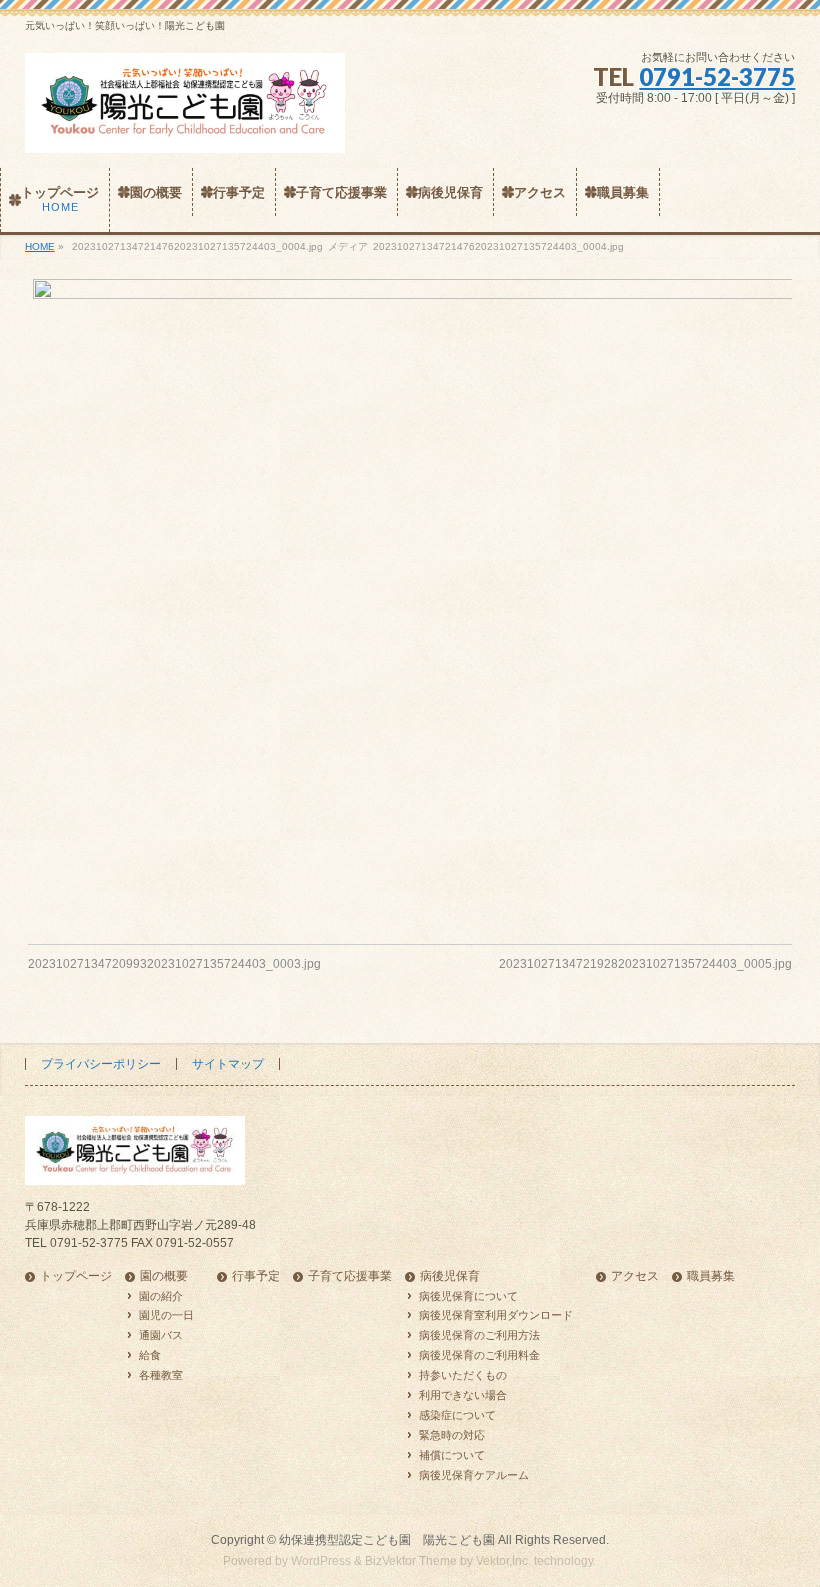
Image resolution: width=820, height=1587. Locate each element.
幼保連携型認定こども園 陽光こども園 (387, 1540)
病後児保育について (468, 1296)
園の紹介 (161, 1296)
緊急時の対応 (452, 1435)
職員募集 (711, 1276)
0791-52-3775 (717, 76)
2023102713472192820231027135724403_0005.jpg (645, 964)
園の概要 (164, 1276)
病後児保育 (450, 1276)
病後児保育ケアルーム (474, 1475)
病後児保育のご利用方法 (479, 1335)
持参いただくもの (463, 1375)
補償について (452, 1455)
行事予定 (256, 1276)
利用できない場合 (463, 1395)
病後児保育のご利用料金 (479, 1355)
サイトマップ (228, 1064)
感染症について (457, 1415)
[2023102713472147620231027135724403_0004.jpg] (409, 596)
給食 (150, 1355)
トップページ (76, 1276)
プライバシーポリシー (101, 1064)
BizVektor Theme (411, 1561)
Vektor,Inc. (503, 1561)
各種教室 (161, 1375)
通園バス (161, 1335)
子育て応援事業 (350, 1276)
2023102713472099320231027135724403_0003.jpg (174, 964)
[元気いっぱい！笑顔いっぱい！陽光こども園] (185, 130)
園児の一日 (166, 1315)
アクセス (635, 1276)
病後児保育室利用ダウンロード (496, 1315)
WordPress (321, 1561)
